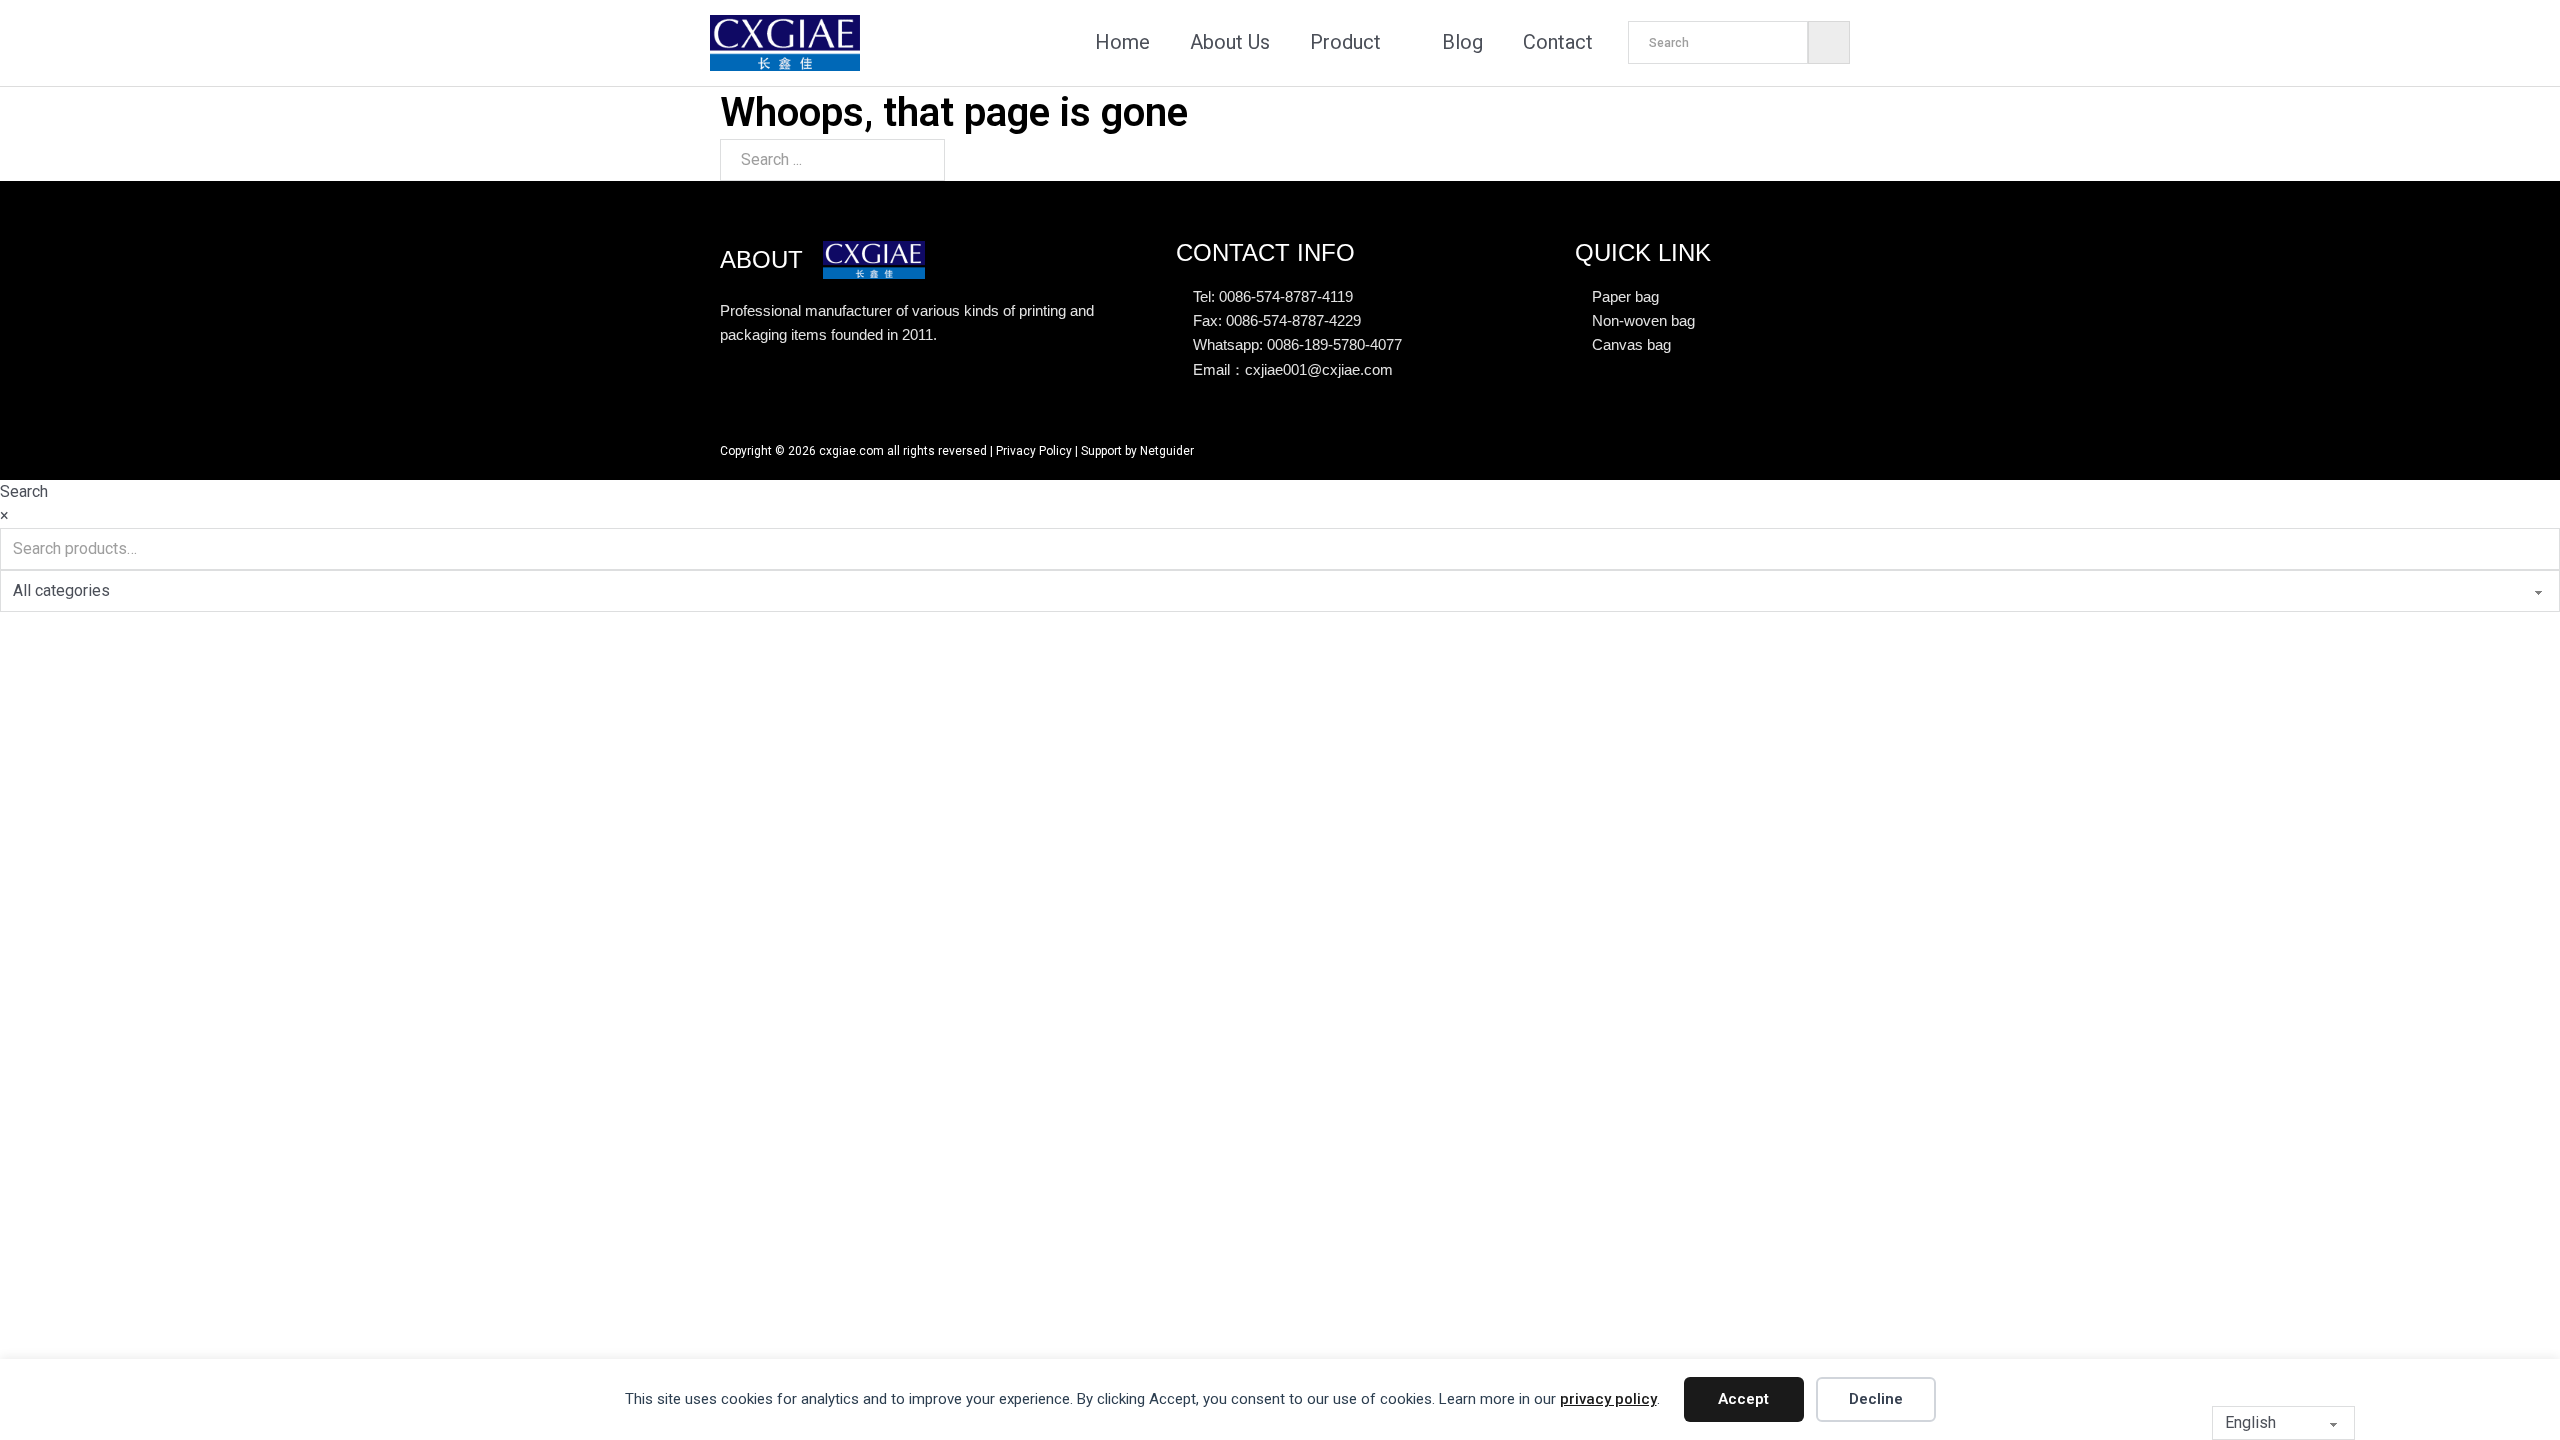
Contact (1558, 42)
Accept (1743, 1399)
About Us (1230, 42)
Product (1345, 42)
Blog (1462, 42)
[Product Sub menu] (1396, 43)
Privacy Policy (1034, 451)
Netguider (1167, 451)
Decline (1876, 1399)
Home (1122, 42)
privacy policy (1608, 1399)
